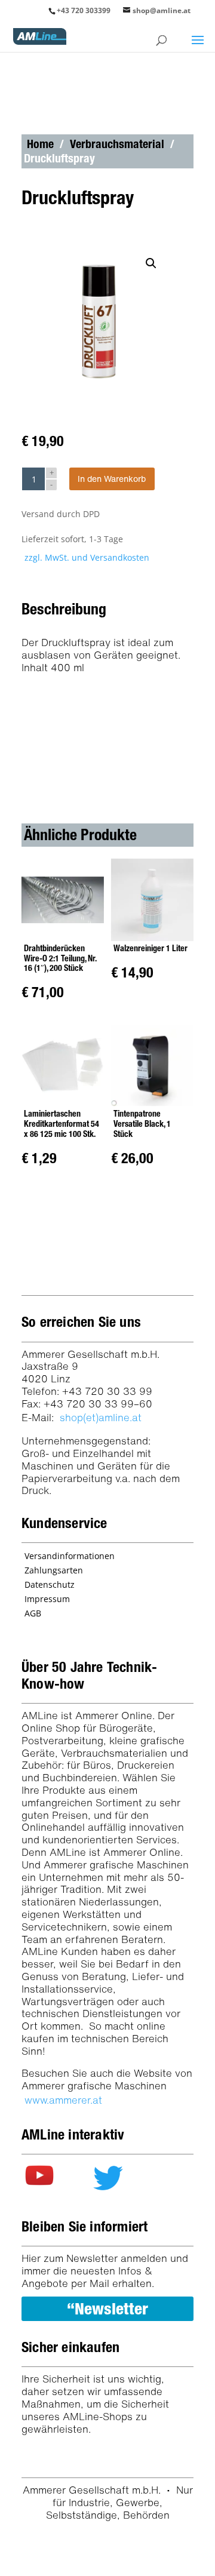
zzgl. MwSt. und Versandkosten (87, 557)
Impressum (47, 1599)
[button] (154, 266)
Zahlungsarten (54, 1570)
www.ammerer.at (63, 2100)
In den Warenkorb (112, 479)
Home (40, 144)
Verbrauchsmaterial (117, 144)
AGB (33, 1613)
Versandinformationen (70, 1556)
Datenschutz (50, 1584)
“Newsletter (107, 2308)
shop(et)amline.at (101, 1417)
